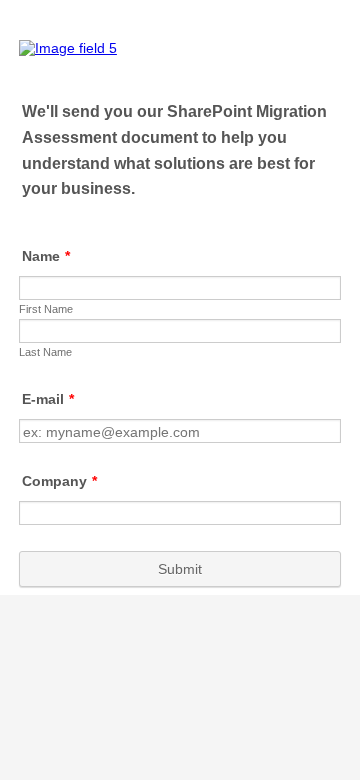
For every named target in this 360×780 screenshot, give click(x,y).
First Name (46, 309)
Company (59, 481)
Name (46, 256)
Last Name (45, 352)
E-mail (48, 399)
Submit (180, 569)
